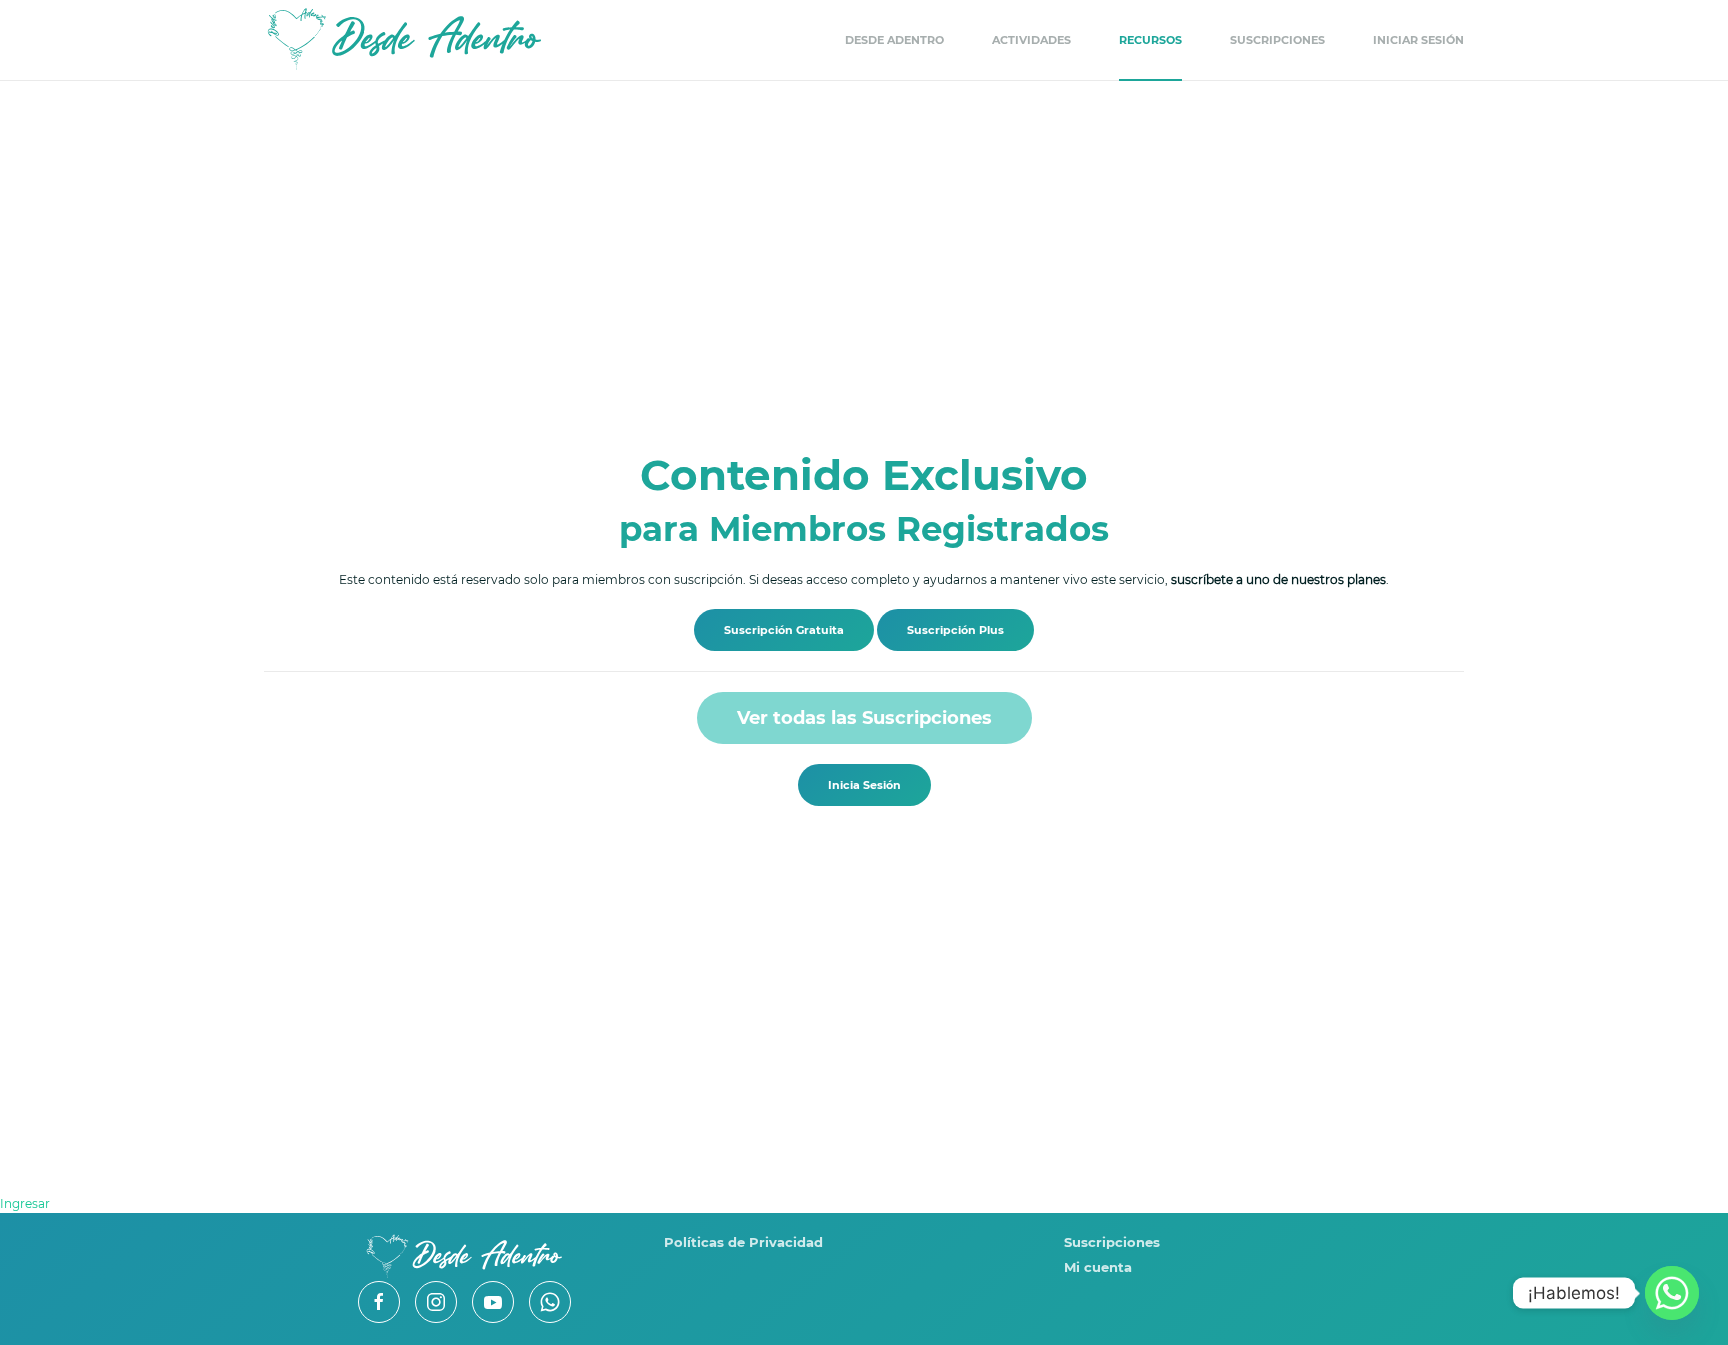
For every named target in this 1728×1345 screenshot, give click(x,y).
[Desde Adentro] (464, 1255)
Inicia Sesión (864, 785)
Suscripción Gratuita (784, 630)
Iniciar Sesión (1418, 40)
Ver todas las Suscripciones (864, 718)
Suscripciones (1277, 40)
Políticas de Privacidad (743, 1242)
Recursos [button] (1150, 40)
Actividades (1031, 40)
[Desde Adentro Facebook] (379, 1302)
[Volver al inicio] (404, 40)
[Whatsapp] (1672, 1293)
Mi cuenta (1098, 1267)
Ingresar (25, 1203)
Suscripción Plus (955, 630)
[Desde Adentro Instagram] (436, 1302)
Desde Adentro (894, 40)
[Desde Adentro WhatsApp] (550, 1302)
